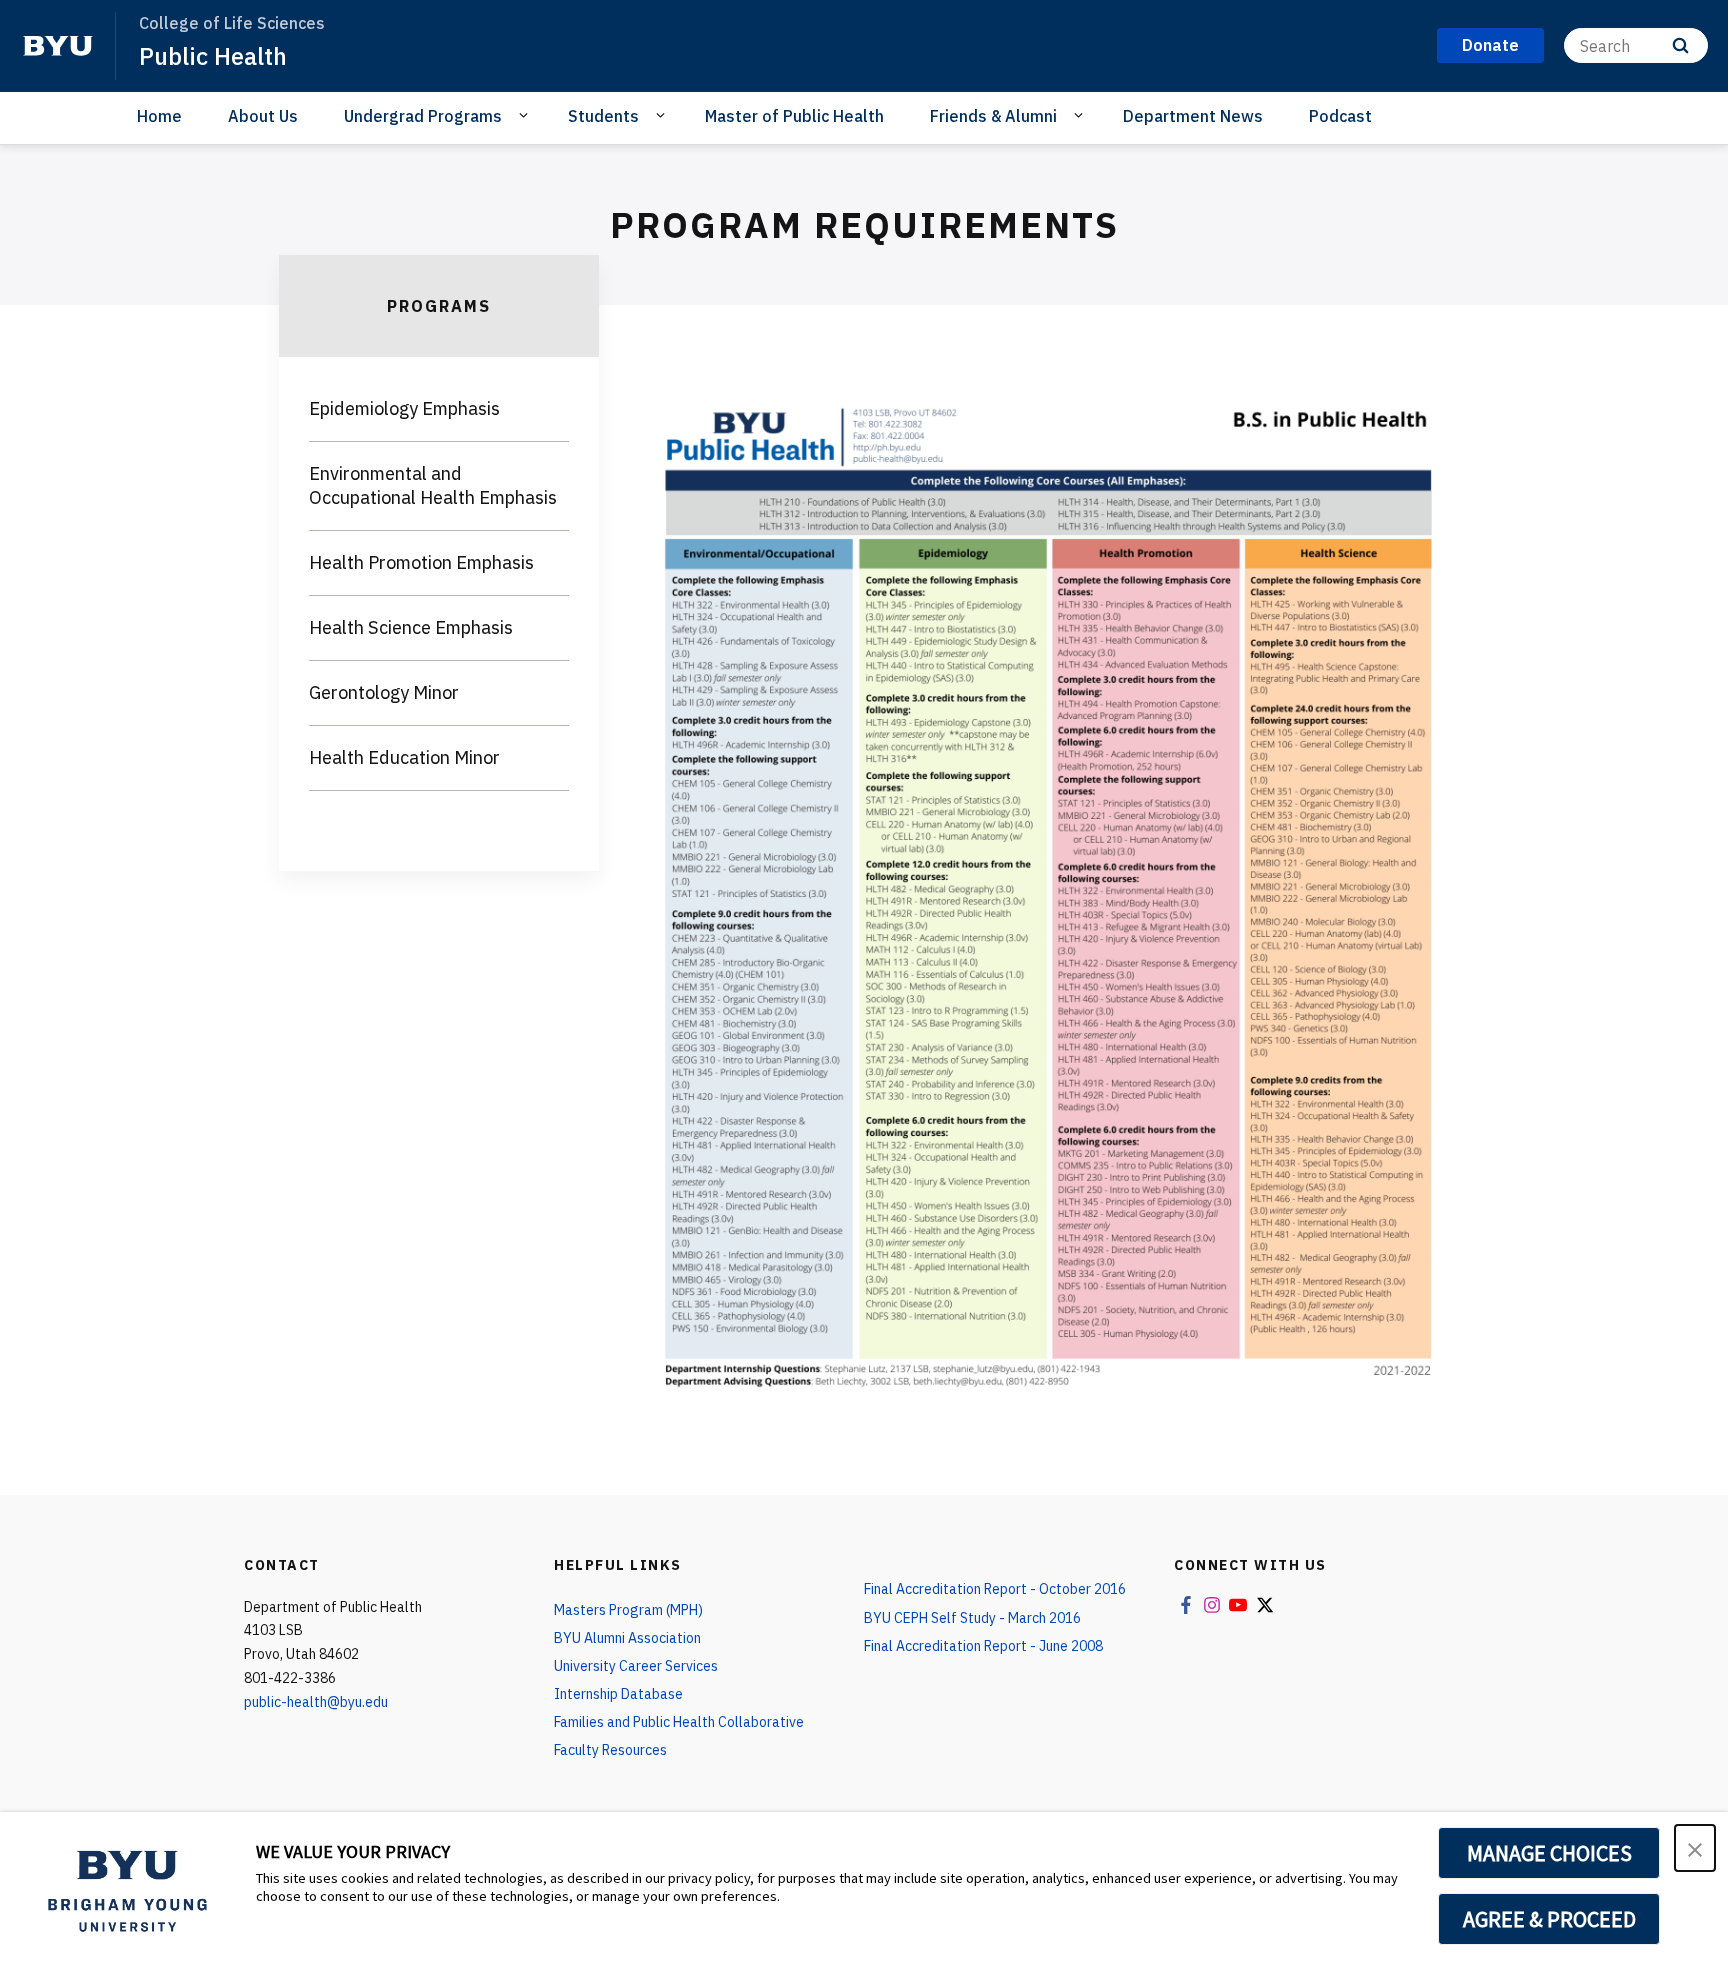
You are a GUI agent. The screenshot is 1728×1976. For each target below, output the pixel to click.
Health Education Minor (404, 757)
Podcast (1340, 116)
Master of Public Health (794, 116)
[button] (1695, 1848)
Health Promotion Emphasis (421, 562)
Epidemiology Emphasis (404, 408)
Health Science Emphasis (411, 627)
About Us (263, 116)
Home (159, 116)
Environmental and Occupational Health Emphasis (433, 485)
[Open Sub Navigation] (526, 115)
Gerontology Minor (384, 692)
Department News (1193, 116)
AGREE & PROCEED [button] (1549, 1919)
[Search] (1680, 45)
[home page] (58, 46)
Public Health (213, 56)
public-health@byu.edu (316, 1702)
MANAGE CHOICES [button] (1549, 1853)
